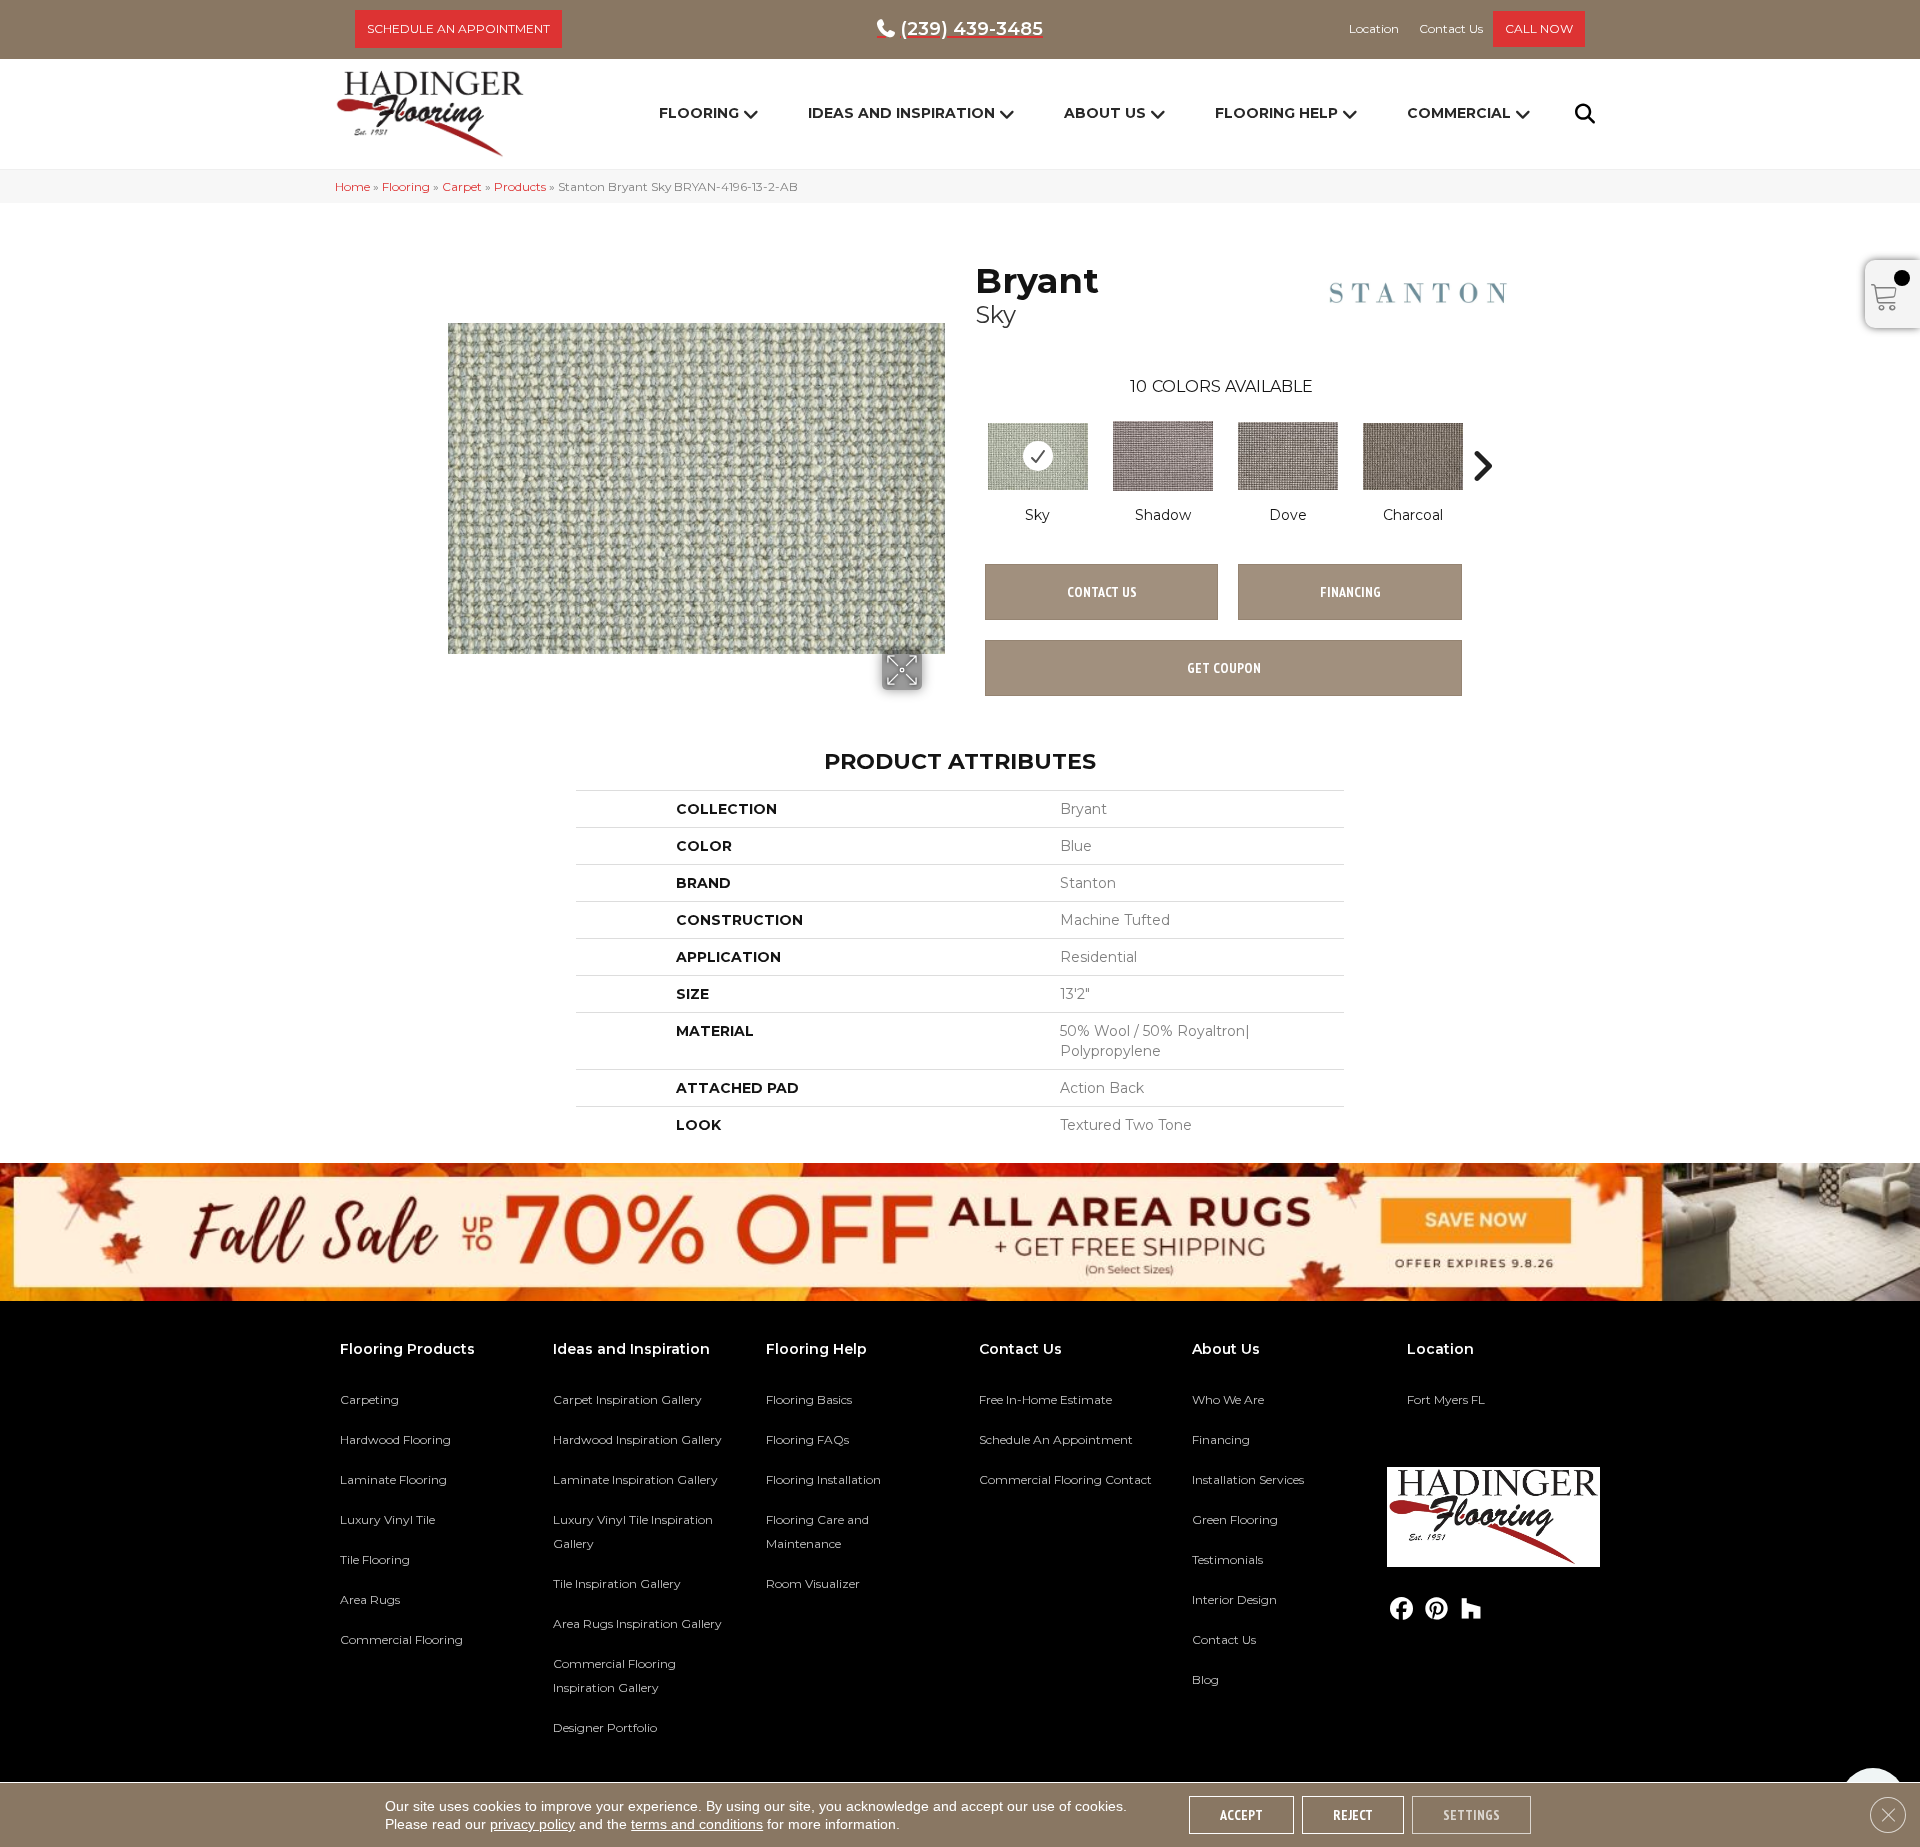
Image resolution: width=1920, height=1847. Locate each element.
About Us (1105, 113)
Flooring (699, 113)
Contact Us (1102, 592)
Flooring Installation (823, 1479)
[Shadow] (1163, 456)
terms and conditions (697, 1824)
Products (520, 186)
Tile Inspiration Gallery (617, 1583)
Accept (1241, 1815)
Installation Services (1248, 1479)
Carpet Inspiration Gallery (627, 1399)
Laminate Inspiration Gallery (635, 1479)
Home (352, 186)
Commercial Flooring (401, 1639)
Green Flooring (1235, 1519)
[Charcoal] (1413, 456)
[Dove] (1288, 456)
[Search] (1572, 114)
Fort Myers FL (1446, 1399)
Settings (1471, 1815)
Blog (1205, 1679)
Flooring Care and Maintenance (817, 1531)
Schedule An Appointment (1056, 1439)
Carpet (462, 186)
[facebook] (1401, 1609)
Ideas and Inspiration (901, 113)
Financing (1221, 1439)
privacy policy (532, 1824)
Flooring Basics (809, 1399)
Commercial (1459, 113)
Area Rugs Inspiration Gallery (637, 1623)
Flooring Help (1276, 113)
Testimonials (1227, 1559)
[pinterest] (1436, 1609)
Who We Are (1228, 1399)
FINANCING (1350, 592)
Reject (1353, 1815)
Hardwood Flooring (395, 1439)
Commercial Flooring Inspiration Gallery (614, 1675)
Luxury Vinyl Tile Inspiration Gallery (633, 1531)
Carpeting (369, 1399)
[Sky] (1038, 456)
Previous (965, 436)
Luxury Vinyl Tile (387, 1519)
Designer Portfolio (605, 1727)
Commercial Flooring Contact (1065, 1479)
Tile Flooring (375, 1559)
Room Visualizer (813, 1583)
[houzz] (1471, 1609)
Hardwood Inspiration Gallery (637, 1439)
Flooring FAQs (807, 1439)
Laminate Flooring (393, 1479)
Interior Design (1234, 1599)
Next (1482, 436)
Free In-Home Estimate (1045, 1399)
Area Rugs (370, 1599)
